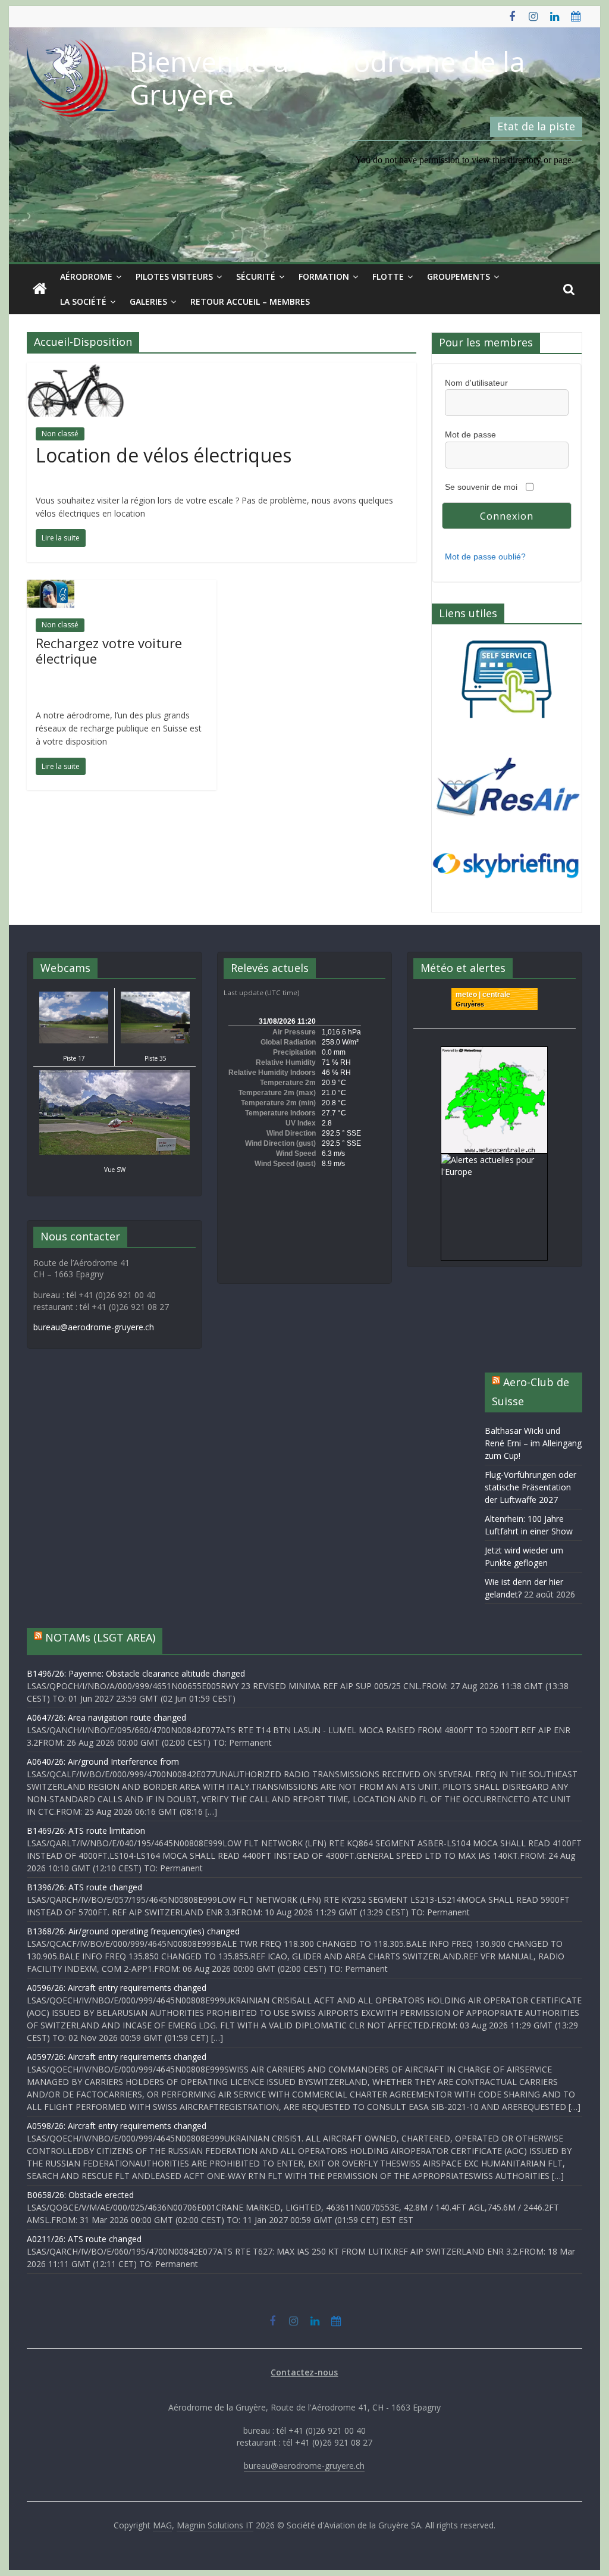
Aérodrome (86, 276)
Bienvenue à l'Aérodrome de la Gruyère (327, 78)
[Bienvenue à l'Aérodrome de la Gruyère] (40, 289)
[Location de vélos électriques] (76, 370)
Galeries (148, 301)
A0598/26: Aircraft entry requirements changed (117, 2126)
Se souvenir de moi (481, 487)
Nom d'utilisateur (476, 383)
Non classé (60, 434)
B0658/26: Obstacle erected (80, 2195)
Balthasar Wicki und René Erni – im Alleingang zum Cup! (533, 1443)
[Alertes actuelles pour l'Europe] (494, 1160)
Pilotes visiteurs (174, 276)
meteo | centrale (483, 995)
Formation (324, 276)
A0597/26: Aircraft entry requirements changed (117, 2057)
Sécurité (256, 276)
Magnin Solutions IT (215, 2525)
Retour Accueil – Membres (250, 301)
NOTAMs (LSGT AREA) (100, 1637)
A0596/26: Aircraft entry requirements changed (117, 1988)
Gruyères (470, 1004)
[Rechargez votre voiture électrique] (51, 587)
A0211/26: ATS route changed (84, 2239)
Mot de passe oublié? (485, 557)
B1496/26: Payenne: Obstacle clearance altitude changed (136, 1673)
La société (83, 301)
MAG (162, 2525)
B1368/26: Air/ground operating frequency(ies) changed (133, 1931)
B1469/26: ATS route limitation (86, 1831)
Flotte (388, 276)
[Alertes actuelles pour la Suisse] (494, 1053)
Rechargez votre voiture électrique (109, 651)
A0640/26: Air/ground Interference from (103, 1761)
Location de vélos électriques (164, 455)
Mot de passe (470, 434)
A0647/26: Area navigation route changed (106, 1717)
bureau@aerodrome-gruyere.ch (94, 1327)
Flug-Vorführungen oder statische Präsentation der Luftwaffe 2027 (530, 1487)
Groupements (459, 276)
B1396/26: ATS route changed (84, 1887)
